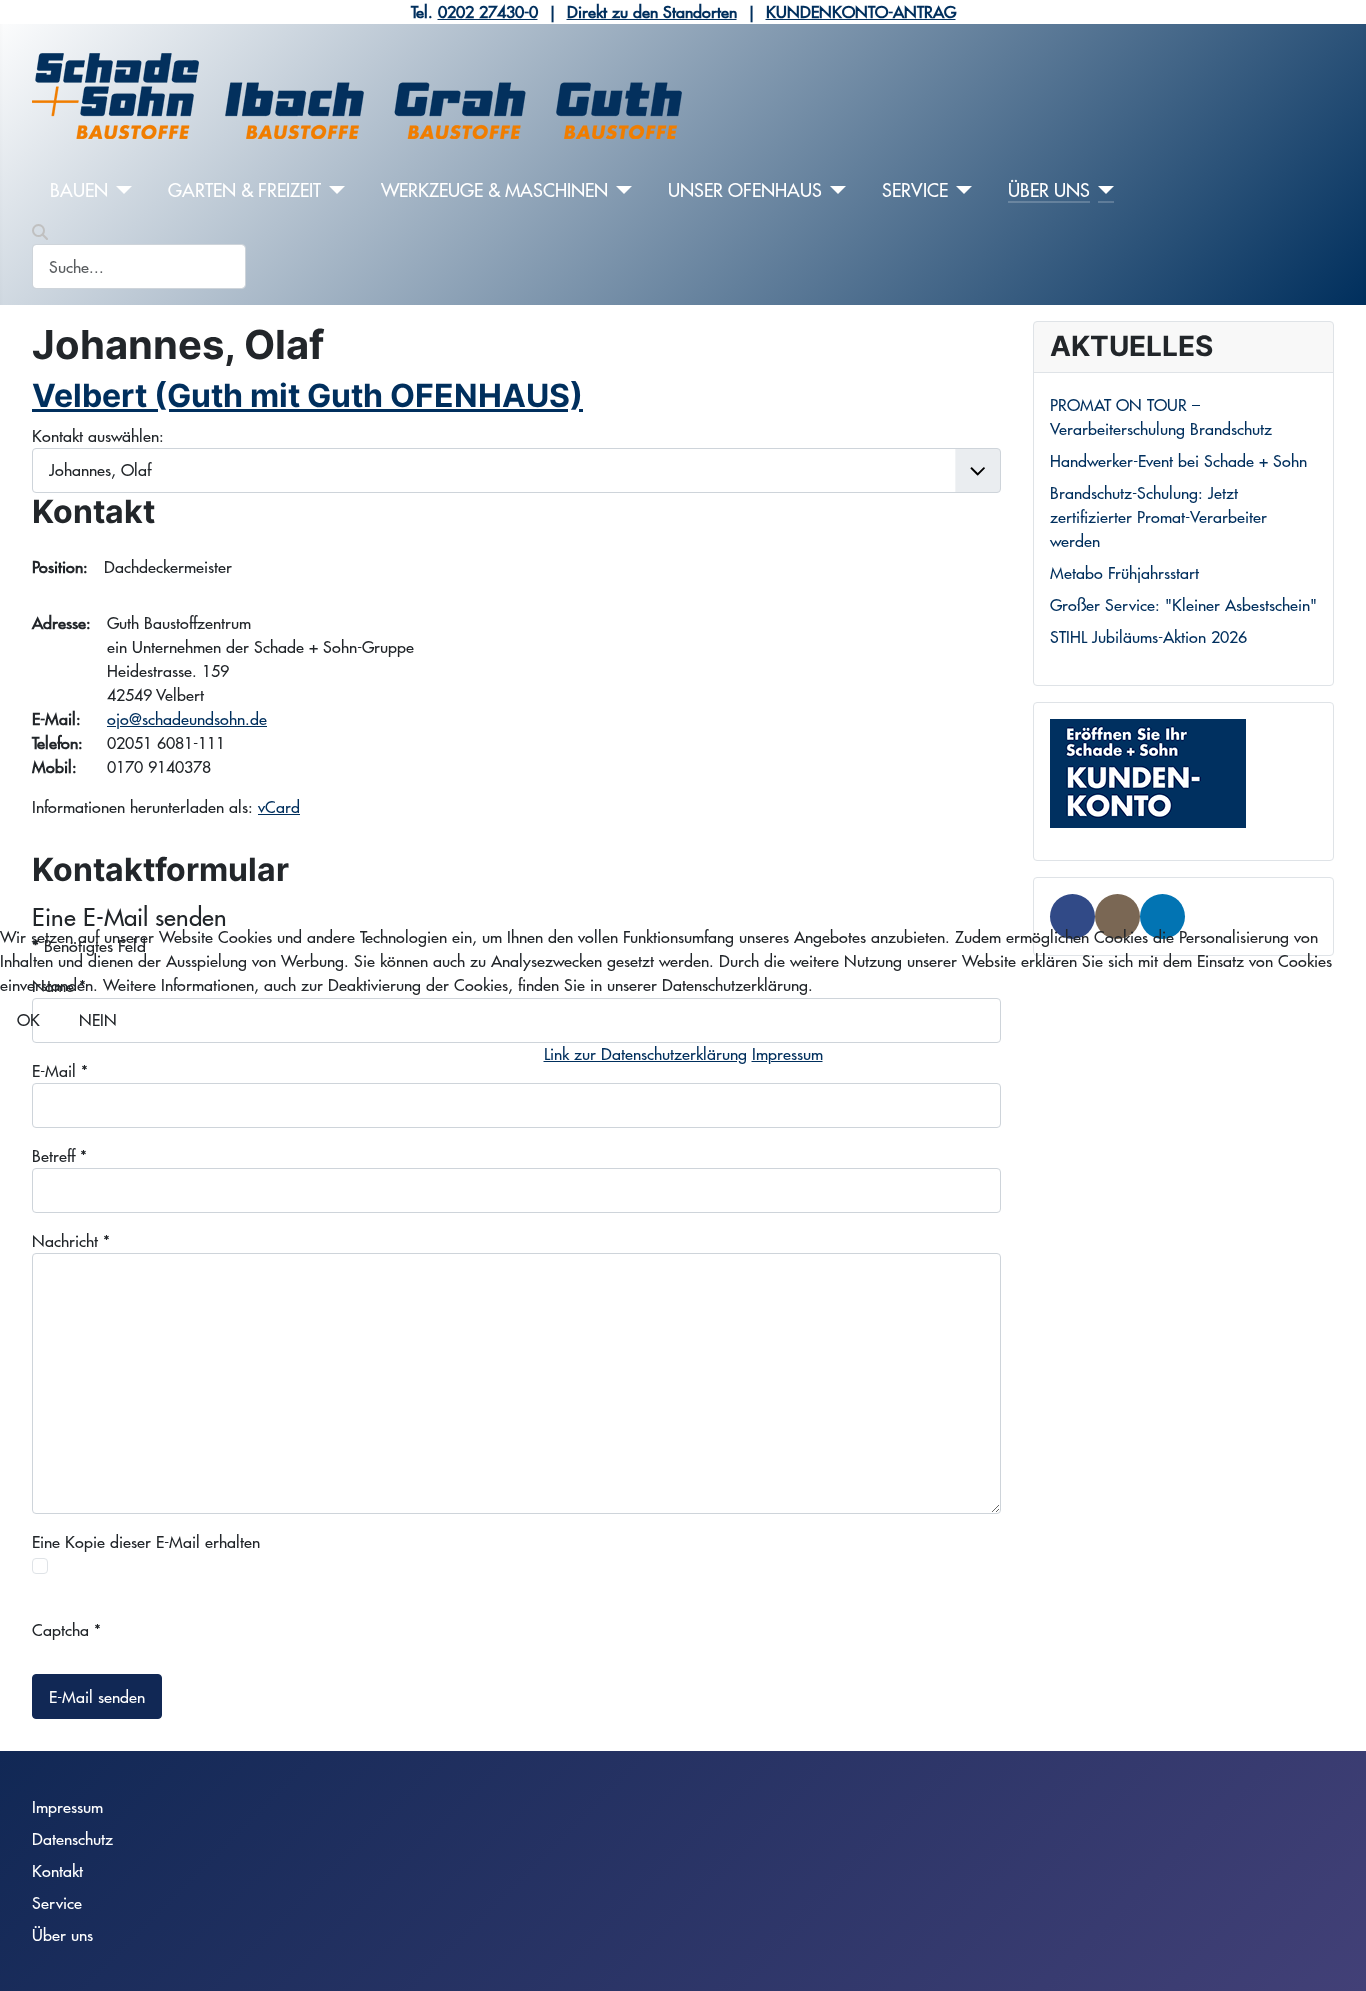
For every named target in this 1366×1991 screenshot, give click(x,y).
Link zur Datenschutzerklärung (645, 1053)
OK (28, 1019)
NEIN (98, 1019)
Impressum (787, 1053)
